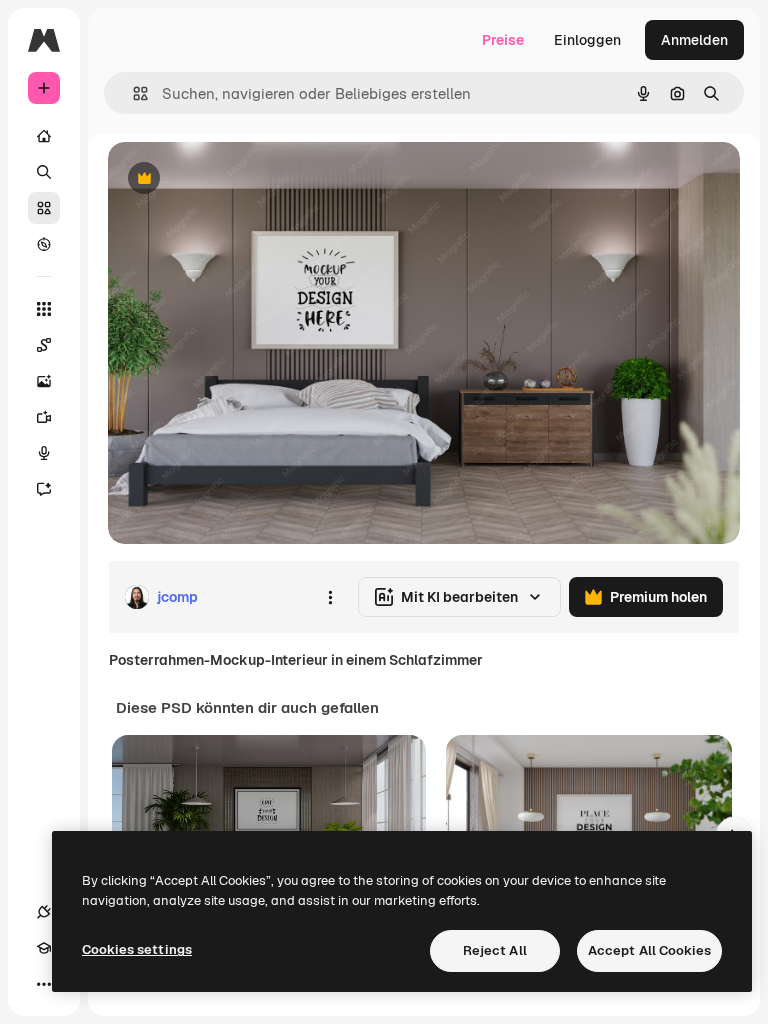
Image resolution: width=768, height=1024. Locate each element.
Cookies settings (137, 949)
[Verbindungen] (44, 912)
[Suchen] (44, 172)
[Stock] (44, 208)
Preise (503, 40)
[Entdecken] (44, 244)
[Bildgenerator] (44, 381)
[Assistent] (44, 489)
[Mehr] (44, 984)
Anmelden (694, 40)
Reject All (495, 950)
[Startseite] (44, 136)
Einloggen (587, 40)
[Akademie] (44, 948)
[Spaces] (44, 345)
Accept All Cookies (649, 950)
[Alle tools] (44, 309)
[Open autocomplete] (132, 93)
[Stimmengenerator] (44, 453)
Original (236, 179)
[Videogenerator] (44, 417)
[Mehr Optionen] (330, 597)
